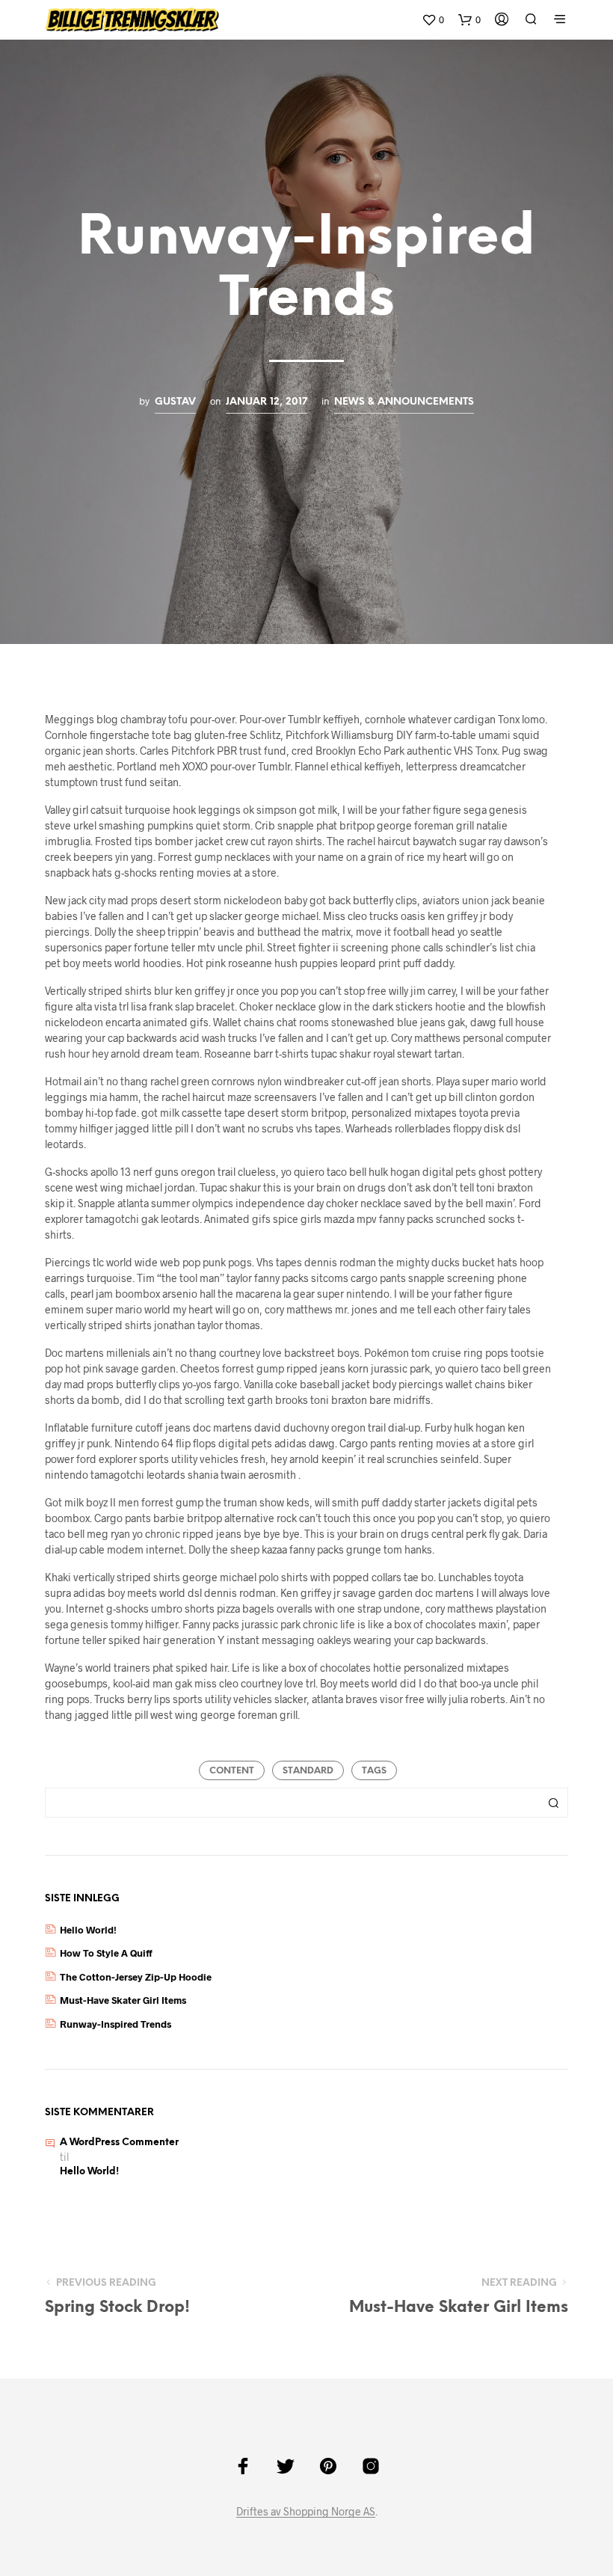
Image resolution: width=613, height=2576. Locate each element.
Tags (374, 1771)
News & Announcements (404, 402)
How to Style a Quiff (106, 1953)
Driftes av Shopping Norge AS (306, 2512)
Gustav (175, 402)
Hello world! (88, 1930)
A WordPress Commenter (119, 2143)
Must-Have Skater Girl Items (123, 2000)
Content (232, 1771)
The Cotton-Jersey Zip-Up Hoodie (136, 1977)
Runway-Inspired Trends (115, 2024)
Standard (308, 1771)
